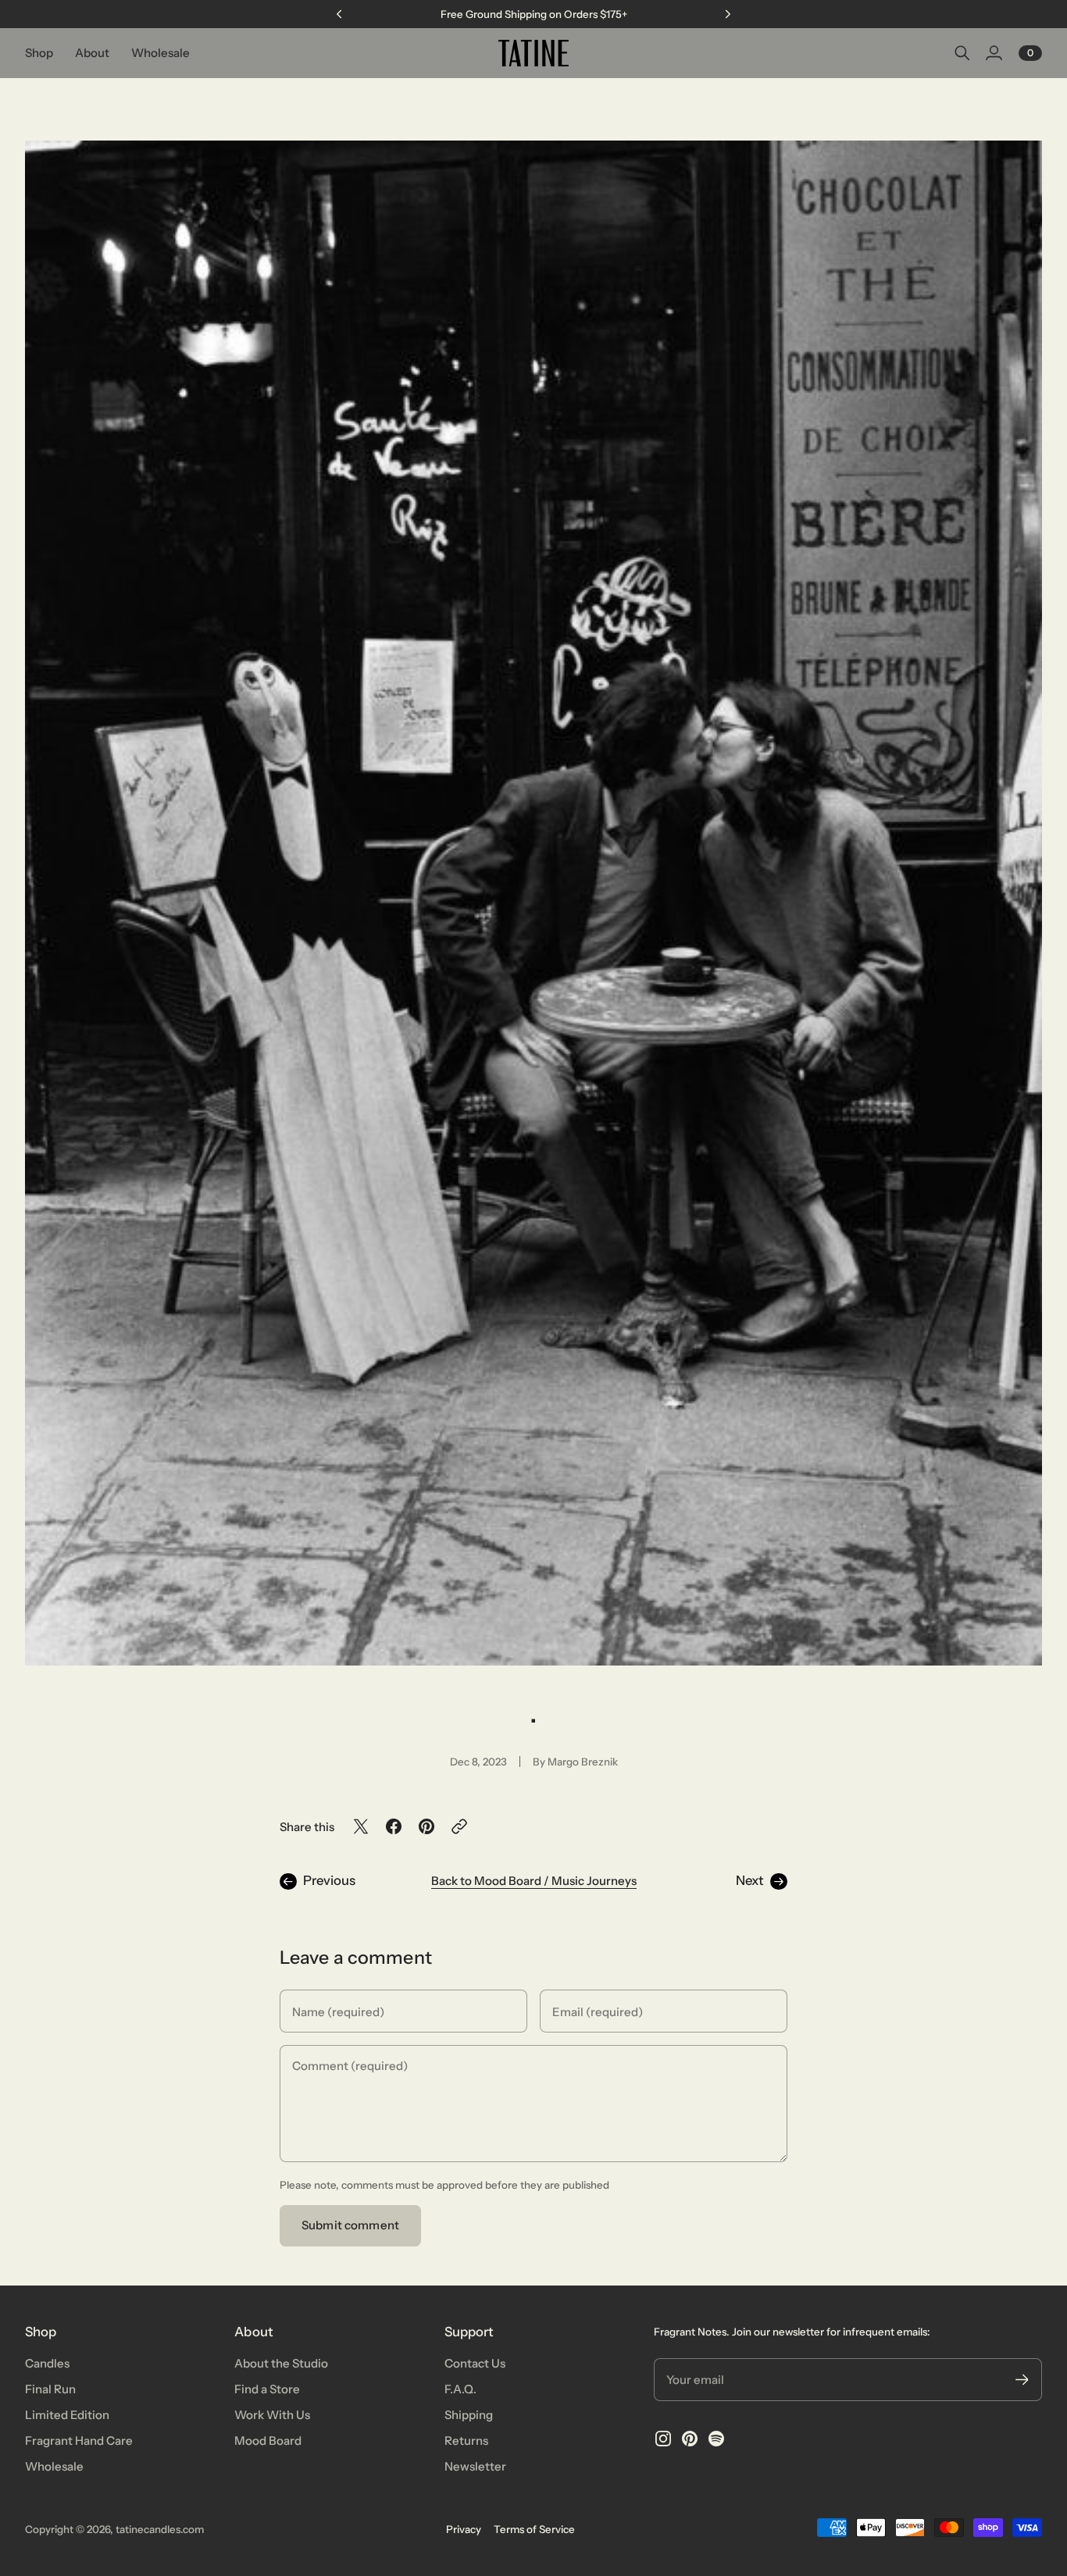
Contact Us (475, 2363)
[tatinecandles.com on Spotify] (716, 2439)
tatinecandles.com (160, 2529)
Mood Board (268, 2441)
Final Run (50, 2389)
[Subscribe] (1022, 2380)
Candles (47, 2363)
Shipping (469, 2415)
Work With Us (272, 2415)
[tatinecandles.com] (533, 53)
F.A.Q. (460, 2389)
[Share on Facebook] (394, 1826)
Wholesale (54, 2466)
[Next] (728, 14)
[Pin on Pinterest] (426, 1826)
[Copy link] (459, 1826)
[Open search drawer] (962, 53)
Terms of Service (534, 2529)
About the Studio (281, 2363)
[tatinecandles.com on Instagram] (663, 2439)
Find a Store (267, 2389)
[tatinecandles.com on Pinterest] (690, 2439)
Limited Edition (67, 2415)
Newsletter (475, 2466)
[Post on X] (361, 1826)
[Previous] (339, 14)
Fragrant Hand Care (79, 2441)
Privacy (464, 2529)
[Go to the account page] (994, 53)
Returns (466, 2441)
